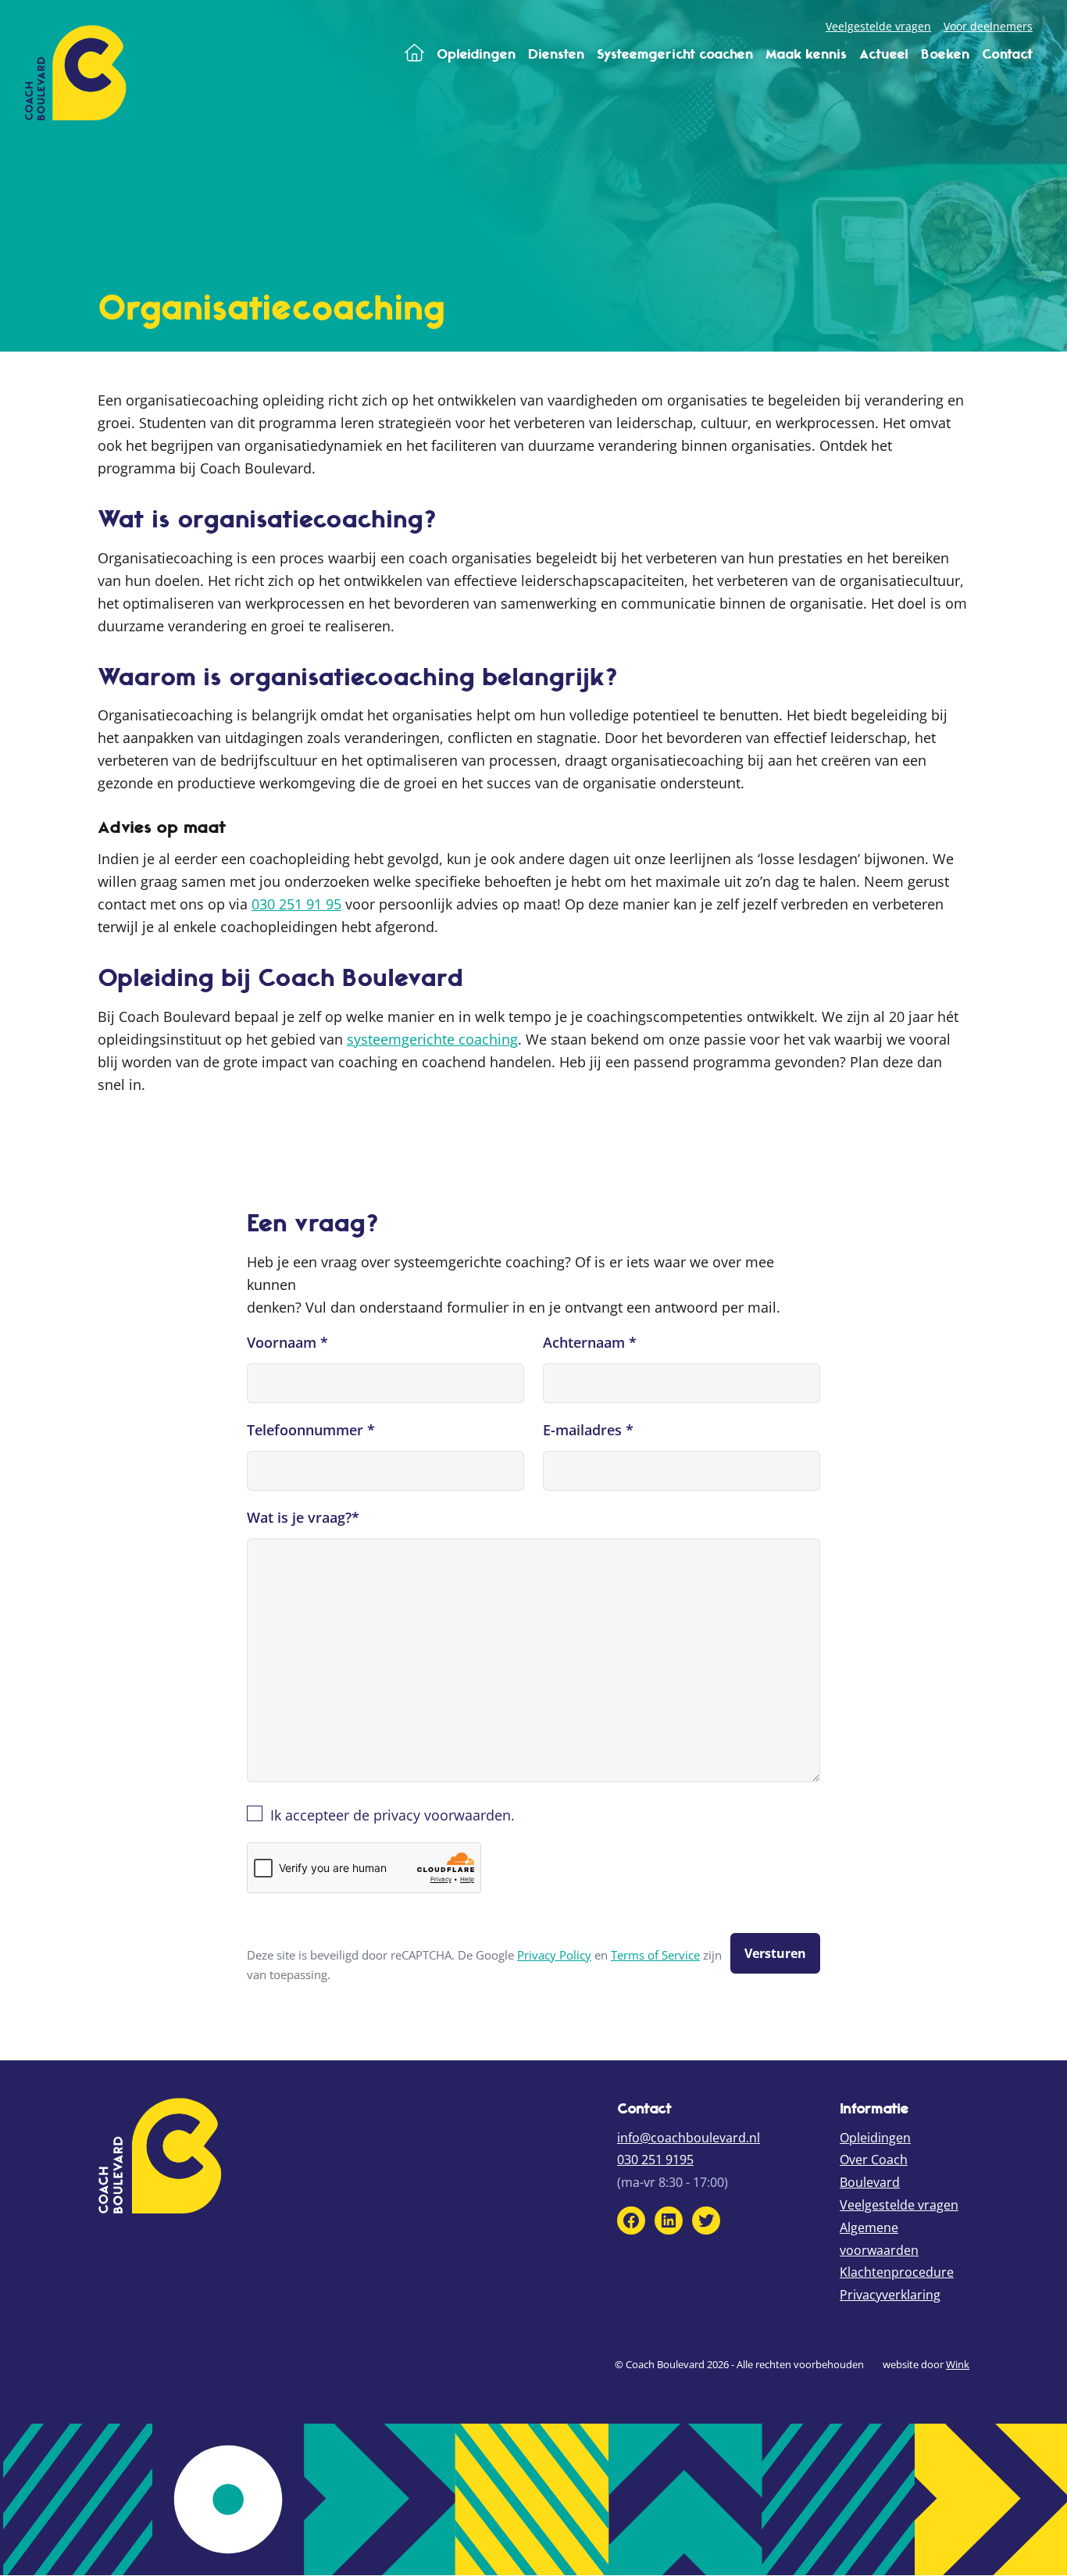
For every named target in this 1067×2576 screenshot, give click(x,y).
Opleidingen (875, 2138)
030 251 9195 (655, 2160)
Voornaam (287, 1342)
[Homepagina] (414, 54)
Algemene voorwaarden (879, 2239)
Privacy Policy (554, 1955)
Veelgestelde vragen (878, 26)
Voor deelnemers (988, 26)
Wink (958, 2364)
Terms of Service (655, 1955)
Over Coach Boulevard (874, 2171)
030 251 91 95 (296, 904)
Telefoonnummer (311, 1430)
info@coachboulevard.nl (689, 2138)
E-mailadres (588, 1430)
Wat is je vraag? (303, 1517)
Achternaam (590, 1342)
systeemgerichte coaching (432, 1039)
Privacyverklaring (890, 2295)
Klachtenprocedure (897, 2272)
